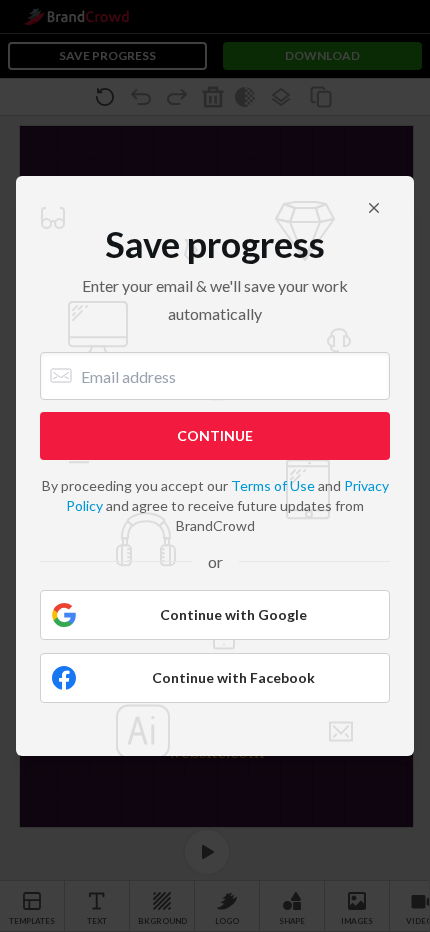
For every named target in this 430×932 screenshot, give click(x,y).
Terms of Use (273, 485)
